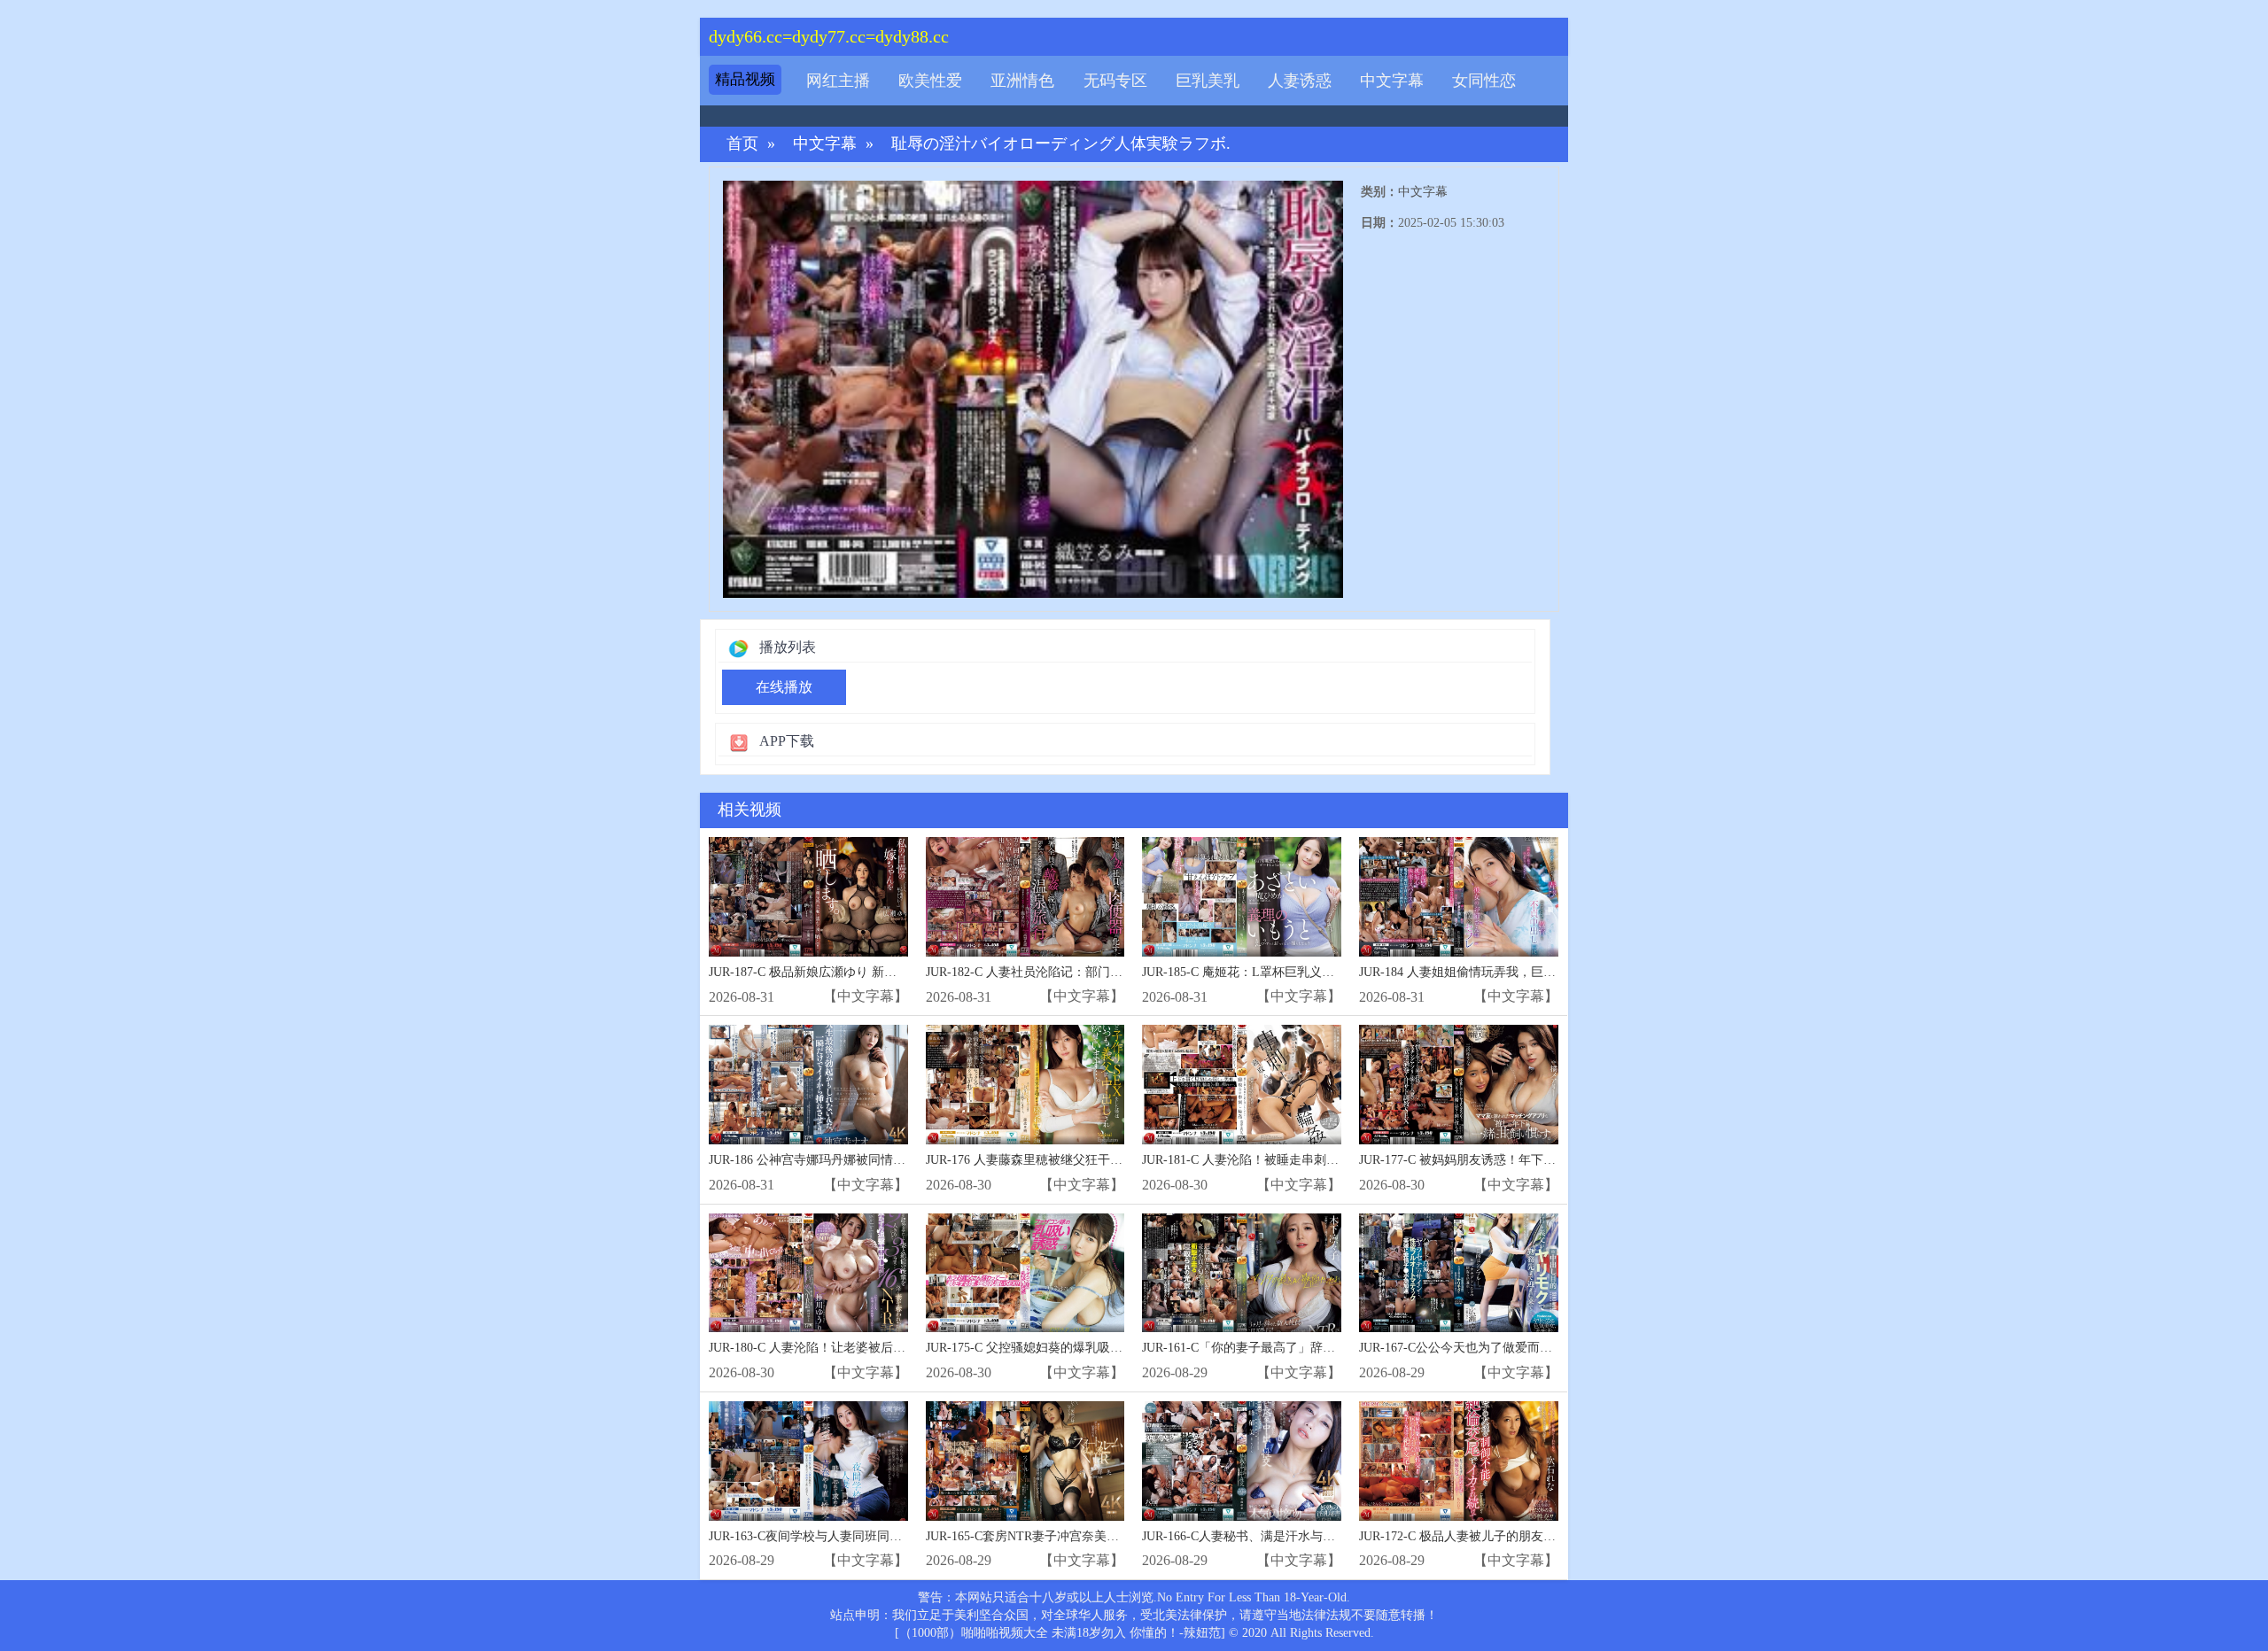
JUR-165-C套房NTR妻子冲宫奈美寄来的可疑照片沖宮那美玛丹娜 (1103, 1536)
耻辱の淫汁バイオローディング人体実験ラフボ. (1061, 144)
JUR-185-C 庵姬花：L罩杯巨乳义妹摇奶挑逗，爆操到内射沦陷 (1313, 972)
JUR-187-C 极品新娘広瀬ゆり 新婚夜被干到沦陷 (840, 972)
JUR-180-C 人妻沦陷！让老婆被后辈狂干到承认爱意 (850, 1348)
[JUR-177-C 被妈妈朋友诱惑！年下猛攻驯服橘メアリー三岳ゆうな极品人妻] (1459, 1085)
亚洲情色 (1022, 81)
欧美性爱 (930, 81)
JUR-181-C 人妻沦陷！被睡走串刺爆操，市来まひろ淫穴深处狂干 (1321, 1160)
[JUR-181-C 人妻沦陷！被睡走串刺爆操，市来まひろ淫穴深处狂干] (1242, 1085)
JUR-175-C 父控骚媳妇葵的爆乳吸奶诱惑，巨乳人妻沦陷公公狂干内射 (1117, 1348)
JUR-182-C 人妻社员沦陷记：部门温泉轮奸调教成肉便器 (1080, 972)
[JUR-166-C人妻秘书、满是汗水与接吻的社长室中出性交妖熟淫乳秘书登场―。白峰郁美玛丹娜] (1242, 1461)
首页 (742, 144)
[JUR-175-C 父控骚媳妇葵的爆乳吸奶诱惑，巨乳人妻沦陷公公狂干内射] (1025, 1273)
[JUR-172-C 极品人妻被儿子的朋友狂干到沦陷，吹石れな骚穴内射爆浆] (1459, 1461)
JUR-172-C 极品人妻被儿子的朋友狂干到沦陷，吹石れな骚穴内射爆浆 (1550, 1536)
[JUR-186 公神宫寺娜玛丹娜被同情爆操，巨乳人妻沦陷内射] (808, 1085)
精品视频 (745, 79)
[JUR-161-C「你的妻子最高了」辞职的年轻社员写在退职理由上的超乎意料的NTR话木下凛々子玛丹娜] (1242, 1273)
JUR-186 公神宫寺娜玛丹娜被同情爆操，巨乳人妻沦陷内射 (869, 1160)
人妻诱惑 (1300, 81)
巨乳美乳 (1208, 81)
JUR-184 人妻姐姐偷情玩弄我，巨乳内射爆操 (1482, 972)
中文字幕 (1392, 81)
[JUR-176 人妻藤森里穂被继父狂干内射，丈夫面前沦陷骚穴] (1025, 1085)
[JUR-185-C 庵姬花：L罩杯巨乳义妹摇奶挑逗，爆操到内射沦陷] (1242, 897)
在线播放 (784, 687)
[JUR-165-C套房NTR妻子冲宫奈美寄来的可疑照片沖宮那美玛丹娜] (1025, 1461)
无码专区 (1115, 81)
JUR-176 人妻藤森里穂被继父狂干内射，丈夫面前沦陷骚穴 (1086, 1160)
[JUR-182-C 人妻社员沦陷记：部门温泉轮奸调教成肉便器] (1025, 897)
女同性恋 (1484, 81)
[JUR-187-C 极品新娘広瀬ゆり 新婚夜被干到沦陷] (808, 897)
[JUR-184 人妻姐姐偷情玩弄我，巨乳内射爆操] (1459, 897)
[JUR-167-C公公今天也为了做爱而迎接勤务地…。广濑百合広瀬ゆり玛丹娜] (1459, 1273)
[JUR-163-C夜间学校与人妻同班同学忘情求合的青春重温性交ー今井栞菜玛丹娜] (808, 1461)
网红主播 (838, 81)
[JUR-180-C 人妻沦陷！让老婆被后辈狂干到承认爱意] (808, 1273)
